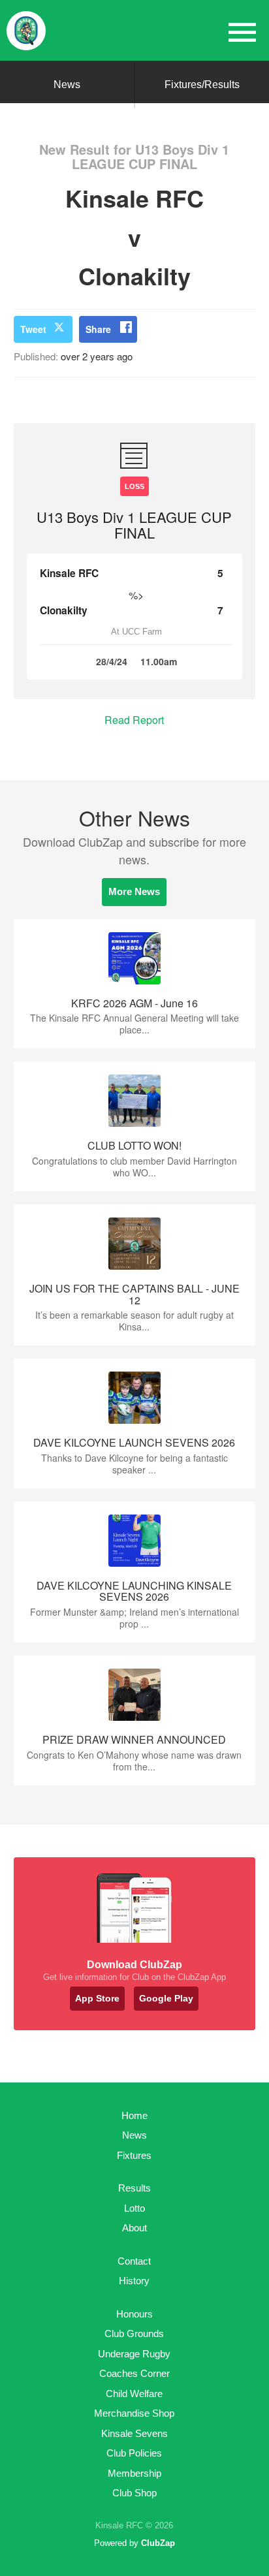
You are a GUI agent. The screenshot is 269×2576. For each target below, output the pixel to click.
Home (134, 2115)
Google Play (166, 1998)
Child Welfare (134, 2394)
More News (134, 891)
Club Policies (134, 2453)
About (134, 2228)
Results (134, 2188)
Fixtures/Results (202, 85)
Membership (134, 2473)
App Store (97, 1998)
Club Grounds (134, 2333)
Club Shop (134, 2493)
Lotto (134, 2208)
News (67, 85)
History (134, 2281)
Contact (134, 2261)
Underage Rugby (134, 2354)
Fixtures (134, 2155)
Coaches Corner (134, 2373)
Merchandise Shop (134, 2413)
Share (98, 329)
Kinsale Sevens (134, 2433)
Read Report (134, 720)
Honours (134, 2314)
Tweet (33, 329)
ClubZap (158, 2543)
